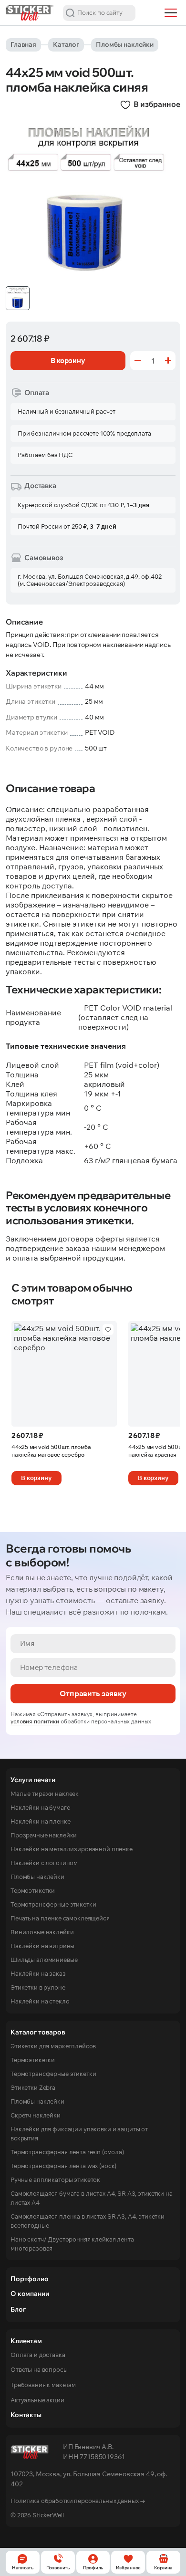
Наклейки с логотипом (44, 1863)
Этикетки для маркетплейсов (53, 2046)
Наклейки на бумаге (40, 1807)
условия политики (35, 1721)
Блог (18, 2309)
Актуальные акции (37, 2400)
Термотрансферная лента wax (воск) (63, 2166)
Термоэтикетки (33, 1890)
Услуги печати (33, 1780)
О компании (30, 2294)
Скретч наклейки (36, 2115)
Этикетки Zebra (33, 2087)
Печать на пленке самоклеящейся (60, 1918)
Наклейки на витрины (42, 1946)
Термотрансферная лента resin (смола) (67, 2152)
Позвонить (58, 2568)
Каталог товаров (38, 2032)
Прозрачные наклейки (44, 1835)
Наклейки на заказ (38, 1973)
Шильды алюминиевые (44, 1960)
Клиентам (26, 2341)
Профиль (93, 2568)
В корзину (36, 1478)
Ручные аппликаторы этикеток (55, 2180)
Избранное (128, 2568)
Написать (23, 2568)
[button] (70, 13)
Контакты (26, 2415)
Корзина (163, 2568)
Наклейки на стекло (40, 2001)
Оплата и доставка (38, 2355)
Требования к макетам (43, 2385)
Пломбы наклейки (125, 44)
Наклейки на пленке (40, 1821)
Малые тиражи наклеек (45, 1794)
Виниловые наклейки (42, 1932)
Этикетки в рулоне (38, 1987)
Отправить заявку (93, 1693)
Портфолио (30, 2279)
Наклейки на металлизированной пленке (72, 1849)
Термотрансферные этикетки (53, 1904)
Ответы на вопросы (39, 2369)
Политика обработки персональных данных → (78, 2501)
